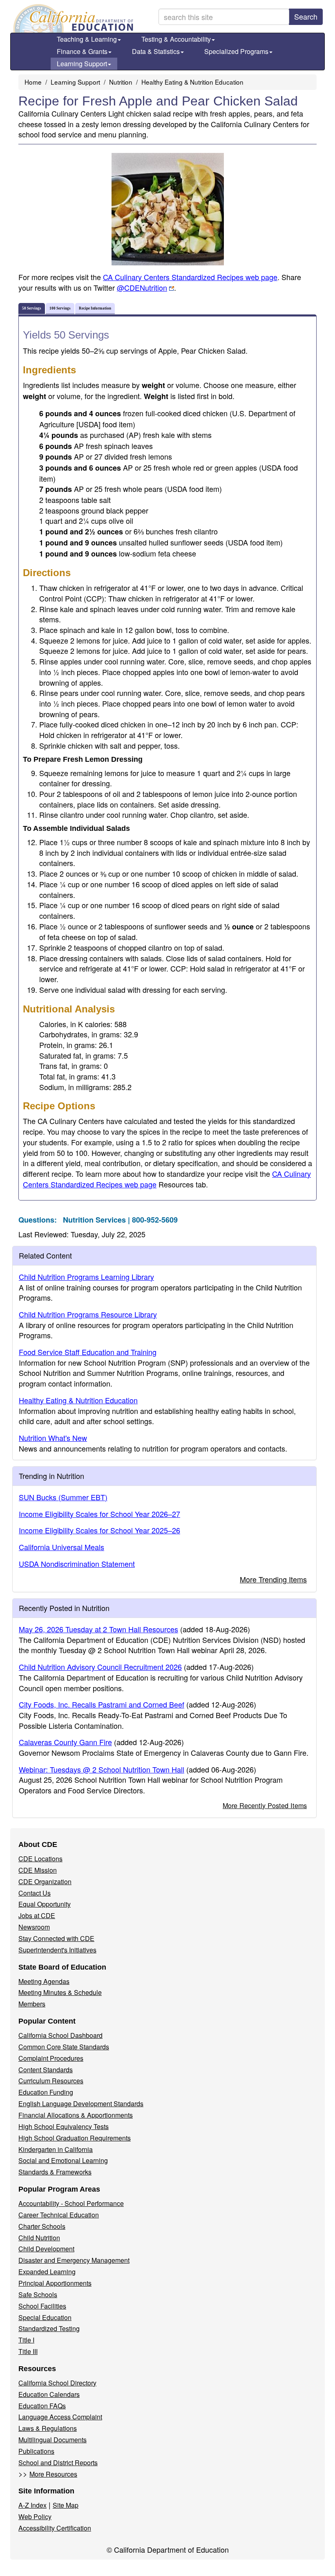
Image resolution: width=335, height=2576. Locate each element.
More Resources (53, 2474)
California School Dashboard (60, 2035)
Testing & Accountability (176, 39)
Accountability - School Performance (71, 2203)
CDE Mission (38, 1870)
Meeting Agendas (44, 1981)
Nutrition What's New (53, 1438)
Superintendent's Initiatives (57, 1950)
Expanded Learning (47, 2272)
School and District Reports (58, 2463)
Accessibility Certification (55, 2528)
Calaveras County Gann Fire (65, 1742)
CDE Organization (45, 1882)
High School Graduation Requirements (75, 2138)
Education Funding (46, 2092)
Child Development (46, 2249)
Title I (26, 2340)
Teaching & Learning (87, 39)
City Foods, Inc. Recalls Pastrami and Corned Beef (102, 1704)
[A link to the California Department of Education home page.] (72, 18)
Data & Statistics (156, 51)
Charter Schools (42, 2226)
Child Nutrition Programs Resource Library (88, 1314)
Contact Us (35, 1893)
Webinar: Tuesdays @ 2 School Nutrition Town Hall (102, 1769)
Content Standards (46, 2070)
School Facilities (42, 2306)
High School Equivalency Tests (64, 2126)
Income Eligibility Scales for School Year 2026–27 (99, 1514)
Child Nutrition (39, 2238)
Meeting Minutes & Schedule (60, 1992)
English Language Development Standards (81, 2104)
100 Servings (60, 308)
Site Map (66, 2505)
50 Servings (32, 308)
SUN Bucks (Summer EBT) (63, 1497)
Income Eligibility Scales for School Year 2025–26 (99, 1530)
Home (33, 82)
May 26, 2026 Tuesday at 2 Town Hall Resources (98, 1629)
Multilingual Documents (52, 2440)
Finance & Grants (82, 51)
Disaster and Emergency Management (74, 2260)
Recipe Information (95, 308)
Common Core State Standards (64, 2047)
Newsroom (34, 1927)
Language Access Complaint (60, 2417)
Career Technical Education (59, 2215)
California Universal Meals (61, 1547)
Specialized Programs (236, 51)
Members (32, 2004)
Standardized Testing (49, 2328)
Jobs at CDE (37, 1915)
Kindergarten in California (56, 2149)
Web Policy (35, 2517)
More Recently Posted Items (265, 1805)
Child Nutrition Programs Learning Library (86, 1277)
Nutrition (121, 82)
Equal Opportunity (45, 1904)
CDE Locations (40, 1859)
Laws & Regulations (48, 2428)
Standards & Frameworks (55, 2172)
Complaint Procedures (51, 2058)
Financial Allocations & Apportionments (76, 2115)
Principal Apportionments (55, 2283)
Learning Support (82, 64)
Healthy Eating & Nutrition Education (192, 82)
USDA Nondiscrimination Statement (77, 1564)
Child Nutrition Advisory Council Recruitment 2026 (100, 1667)
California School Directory (57, 2383)
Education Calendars (49, 2394)
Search (306, 16)
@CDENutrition (142, 287)
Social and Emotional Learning (63, 2160)
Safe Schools (38, 2294)
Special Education (45, 2317)
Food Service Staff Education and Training (88, 1352)
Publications (36, 2451)
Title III (28, 2351)
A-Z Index (32, 2505)
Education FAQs (42, 2406)
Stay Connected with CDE (56, 1938)
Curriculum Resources (51, 2081)
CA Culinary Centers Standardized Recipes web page (190, 277)
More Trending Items (273, 1579)
